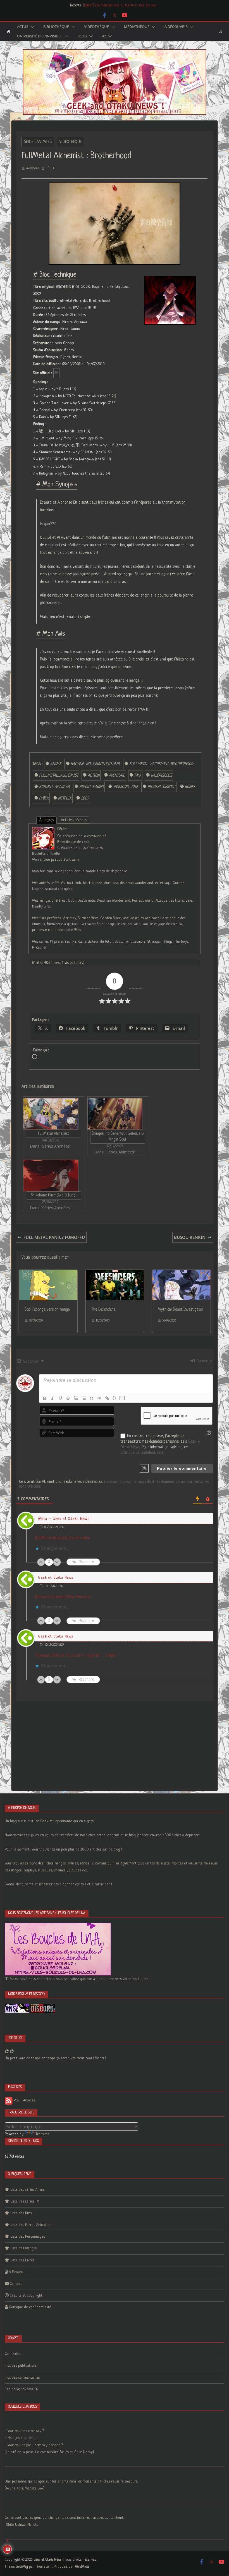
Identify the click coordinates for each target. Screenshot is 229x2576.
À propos (46, 820)
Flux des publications (21, 2366)
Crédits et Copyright (26, 2296)
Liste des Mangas (23, 2248)
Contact (16, 2284)
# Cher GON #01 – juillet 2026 (104, 6)
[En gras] (45, 1398)
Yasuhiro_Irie (126, 787)
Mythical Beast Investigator (181, 1309)
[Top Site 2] (7, 2051)
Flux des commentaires (22, 2378)
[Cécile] (43, 831)
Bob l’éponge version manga (47, 1309)
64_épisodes (161, 775)
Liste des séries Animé (28, 2190)
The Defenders (103, 1309)
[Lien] (107, 1398)
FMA (138, 775)
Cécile (50, 168)
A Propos (16, 2272)
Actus (23, 27)
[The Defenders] (115, 1273)
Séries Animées (38, 142)
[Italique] (53, 1398)
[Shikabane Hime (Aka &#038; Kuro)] (51, 1176)
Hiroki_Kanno (91, 787)
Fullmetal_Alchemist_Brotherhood (161, 764)
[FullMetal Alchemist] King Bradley (62, 1538)
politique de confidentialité (142, 1453)
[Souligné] (60, 1398)
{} (115, 1398)
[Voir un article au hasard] (220, 32)
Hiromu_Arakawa (54, 787)
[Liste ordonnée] (76, 1398)
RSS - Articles (24, 2100)
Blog (82, 36)
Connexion (204, 1361)
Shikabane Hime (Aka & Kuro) (54, 1195)
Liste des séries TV (25, 2202)
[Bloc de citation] (92, 1398)
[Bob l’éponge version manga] (48, 1273)
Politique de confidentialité (30, 2307)
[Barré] (68, 1398)
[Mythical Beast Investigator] (181, 1273)
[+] (122, 1398)
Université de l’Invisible (40, 36)
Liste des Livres (22, 2260)
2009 (85, 798)
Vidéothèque (96, 27)
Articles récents (74, 820)
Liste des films (21, 2213)
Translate (43, 2134)
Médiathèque (137, 27)
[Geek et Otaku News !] (9, 32)
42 (104, 36)
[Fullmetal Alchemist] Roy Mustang (63, 1597)
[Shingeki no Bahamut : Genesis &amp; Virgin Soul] (115, 1114)
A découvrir (176, 27)
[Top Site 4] (12, 2051)
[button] (31, 27)
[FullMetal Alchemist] (51, 1114)
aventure (117, 775)
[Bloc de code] (99, 1398)
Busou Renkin (190, 1237)
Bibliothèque (56, 27)
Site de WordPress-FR (22, 2389)
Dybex (44, 798)
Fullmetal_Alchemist (59, 775)
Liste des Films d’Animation (31, 2225)
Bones (190, 787)
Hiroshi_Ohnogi (161, 787)
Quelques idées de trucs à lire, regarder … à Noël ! (76, 1656)
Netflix (65, 798)
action (94, 775)
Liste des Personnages (28, 2237)
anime (56, 764)
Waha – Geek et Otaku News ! (65, 1519)
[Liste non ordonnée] (84, 1398)
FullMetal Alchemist (54, 1134)
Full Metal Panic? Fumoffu (54, 1237)
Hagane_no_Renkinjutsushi (95, 764)
